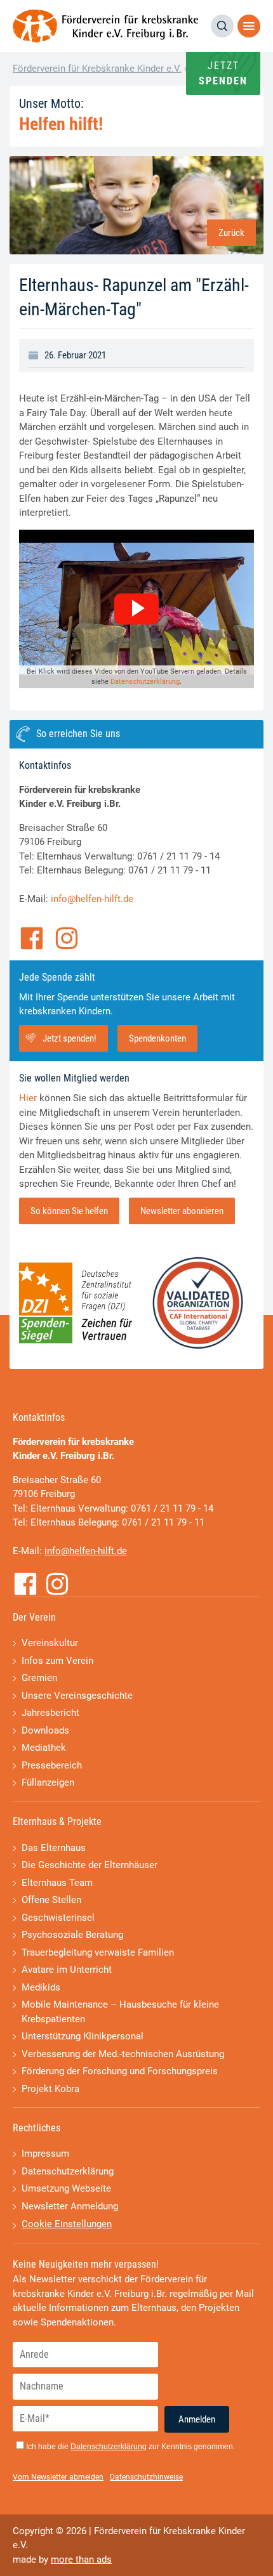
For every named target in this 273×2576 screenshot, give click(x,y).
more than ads (81, 2560)
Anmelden (197, 2419)
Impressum (45, 2154)
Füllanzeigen (48, 1782)
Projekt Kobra (50, 2089)
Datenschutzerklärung (145, 682)
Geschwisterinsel (58, 1918)
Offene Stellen (51, 1900)
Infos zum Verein (57, 1661)
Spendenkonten (157, 1038)
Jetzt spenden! (70, 1038)
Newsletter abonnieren (182, 1211)
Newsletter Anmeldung (70, 2206)
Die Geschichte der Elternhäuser (90, 1865)
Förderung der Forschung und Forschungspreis (120, 2071)
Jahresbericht (50, 1713)
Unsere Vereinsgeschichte (77, 1696)
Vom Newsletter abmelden (58, 2477)
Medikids (41, 1987)
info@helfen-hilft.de (92, 899)
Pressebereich (52, 1765)
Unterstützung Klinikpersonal (83, 2036)
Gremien (39, 1678)
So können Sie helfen (69, 1211)
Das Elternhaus (54, 1848)
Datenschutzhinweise (146, 2477)
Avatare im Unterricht (67, 1970)
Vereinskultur (50, 1643)
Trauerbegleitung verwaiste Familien (98, 1952)
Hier (28, 1098)
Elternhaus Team (57, 1883)
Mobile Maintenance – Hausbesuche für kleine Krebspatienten (120, 2012)
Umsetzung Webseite (66, 2188)
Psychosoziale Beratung (72, 1935)
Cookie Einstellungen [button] (67, 2224)
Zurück (231, 233)
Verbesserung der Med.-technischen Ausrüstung (123, 2054)
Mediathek (44, 1748)
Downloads (45, 1730)
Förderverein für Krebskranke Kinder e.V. (97, 69)
